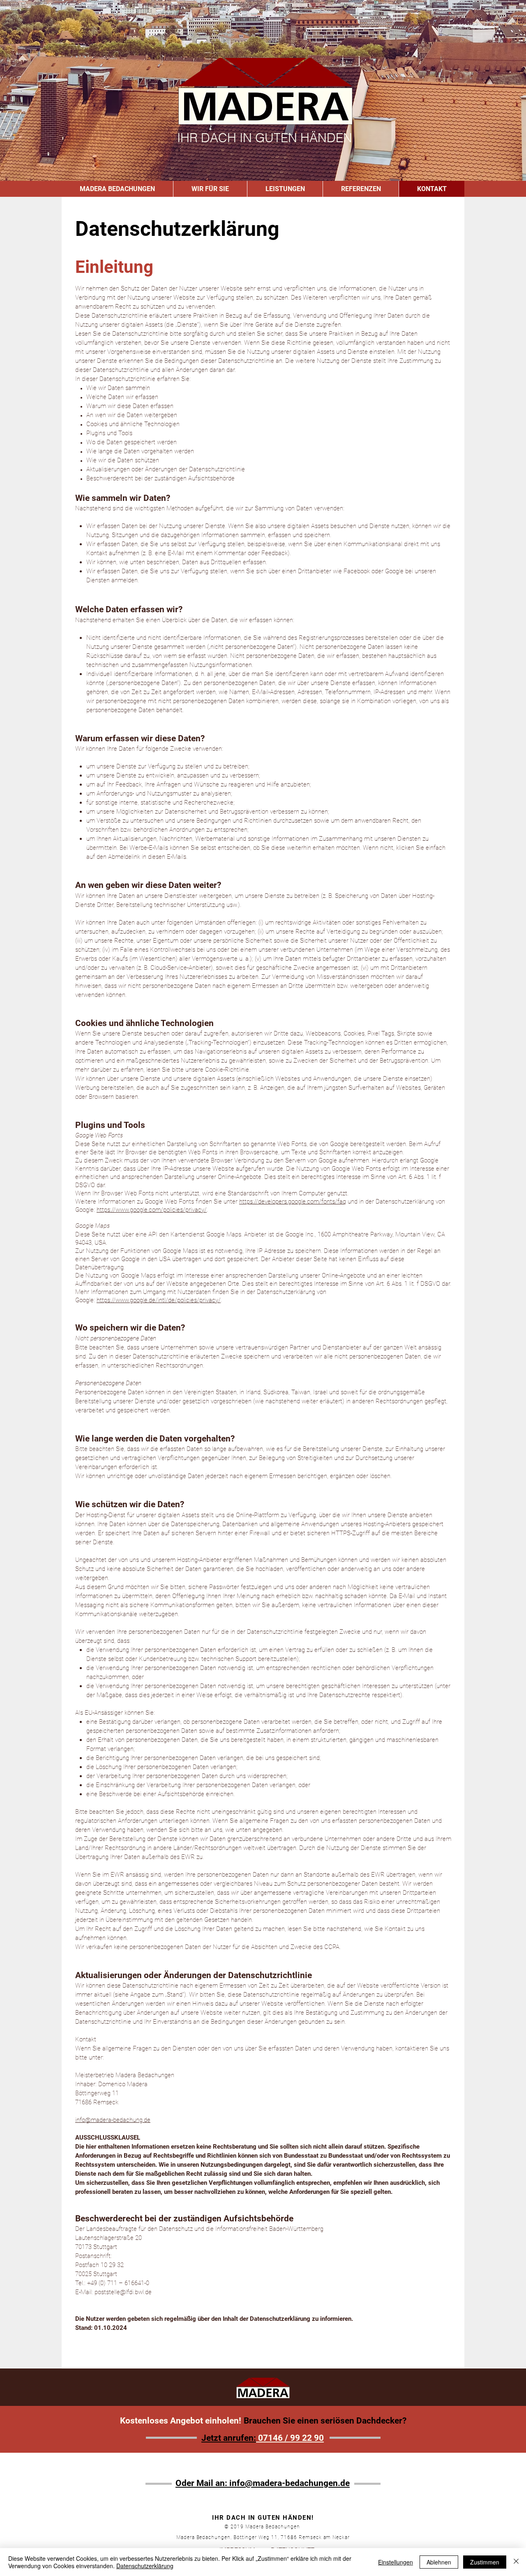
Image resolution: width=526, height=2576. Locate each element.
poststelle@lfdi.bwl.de (123, 2292)
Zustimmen (485, 2562)
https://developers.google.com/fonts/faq (293, 1202)
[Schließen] (516, 2562)
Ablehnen (439, 2562)
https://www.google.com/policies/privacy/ (152, 1210)
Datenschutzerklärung (145, 2566)
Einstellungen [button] (396, 2562)
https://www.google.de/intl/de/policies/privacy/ (159, 1300)
